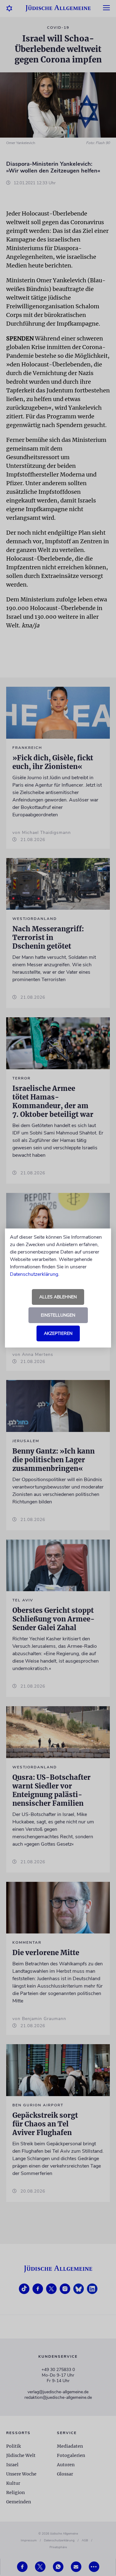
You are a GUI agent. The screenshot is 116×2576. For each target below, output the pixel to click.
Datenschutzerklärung (34, 1274)
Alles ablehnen (58, 1297)
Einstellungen (58, 1315)
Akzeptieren (58, 1333)
